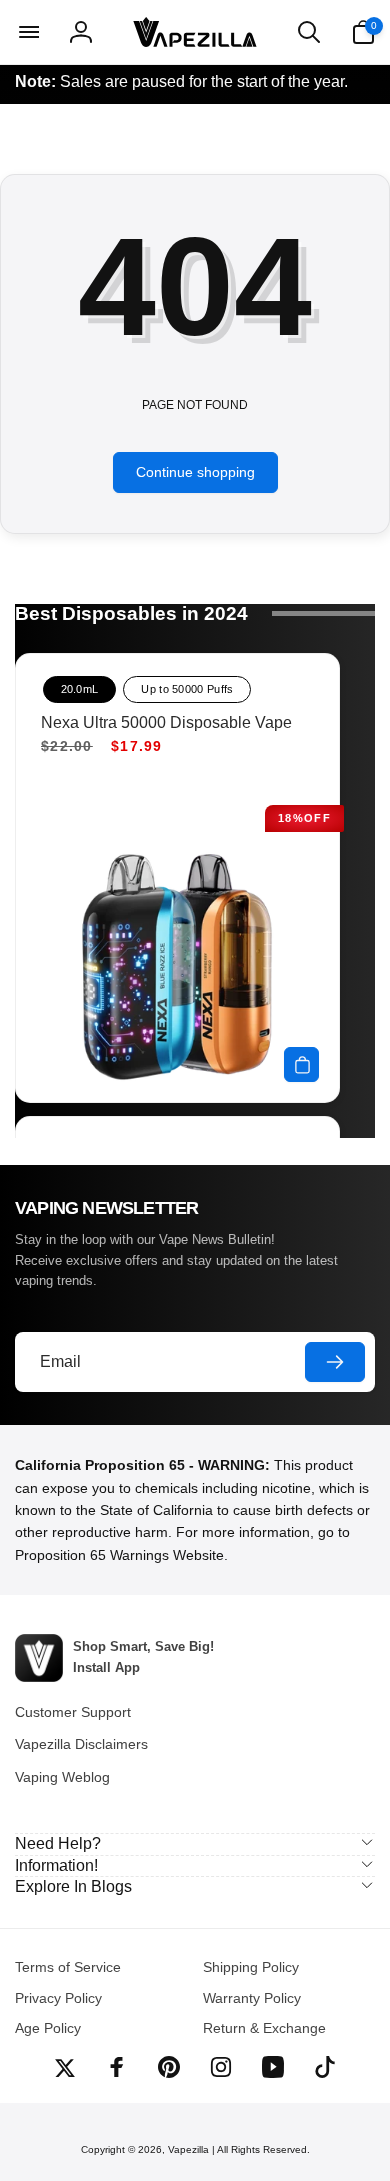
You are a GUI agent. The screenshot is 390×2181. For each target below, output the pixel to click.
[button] (27, 32)
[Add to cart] (301, 1064)
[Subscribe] (335, 1362)
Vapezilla (188, 2149)
